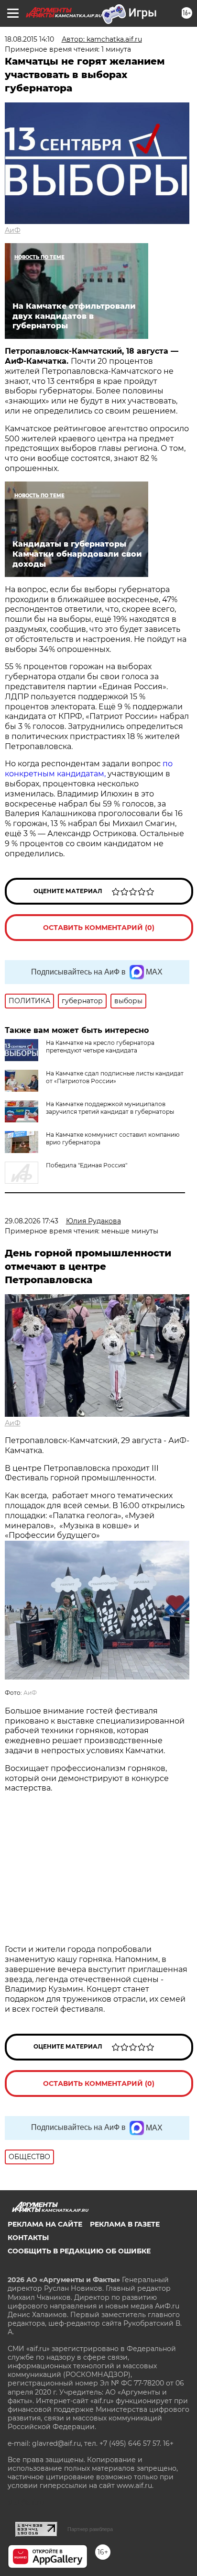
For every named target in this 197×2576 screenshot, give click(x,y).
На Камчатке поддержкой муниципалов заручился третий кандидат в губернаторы (110, 1108)
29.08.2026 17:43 (32, 1221)
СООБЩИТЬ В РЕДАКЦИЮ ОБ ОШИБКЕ (79, 2251)
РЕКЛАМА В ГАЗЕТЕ (125, 2224)
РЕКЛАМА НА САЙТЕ (45, 2224)
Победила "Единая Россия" (87, 1165)
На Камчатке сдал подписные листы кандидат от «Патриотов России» (115, 1077)
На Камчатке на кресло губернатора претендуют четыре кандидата (100, 1047)
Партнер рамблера (90, 2529)
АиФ (13, 230)
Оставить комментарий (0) (99, 928)
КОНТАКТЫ (28, 2238)
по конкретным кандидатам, (89, 769)
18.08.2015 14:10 (29, 39)
